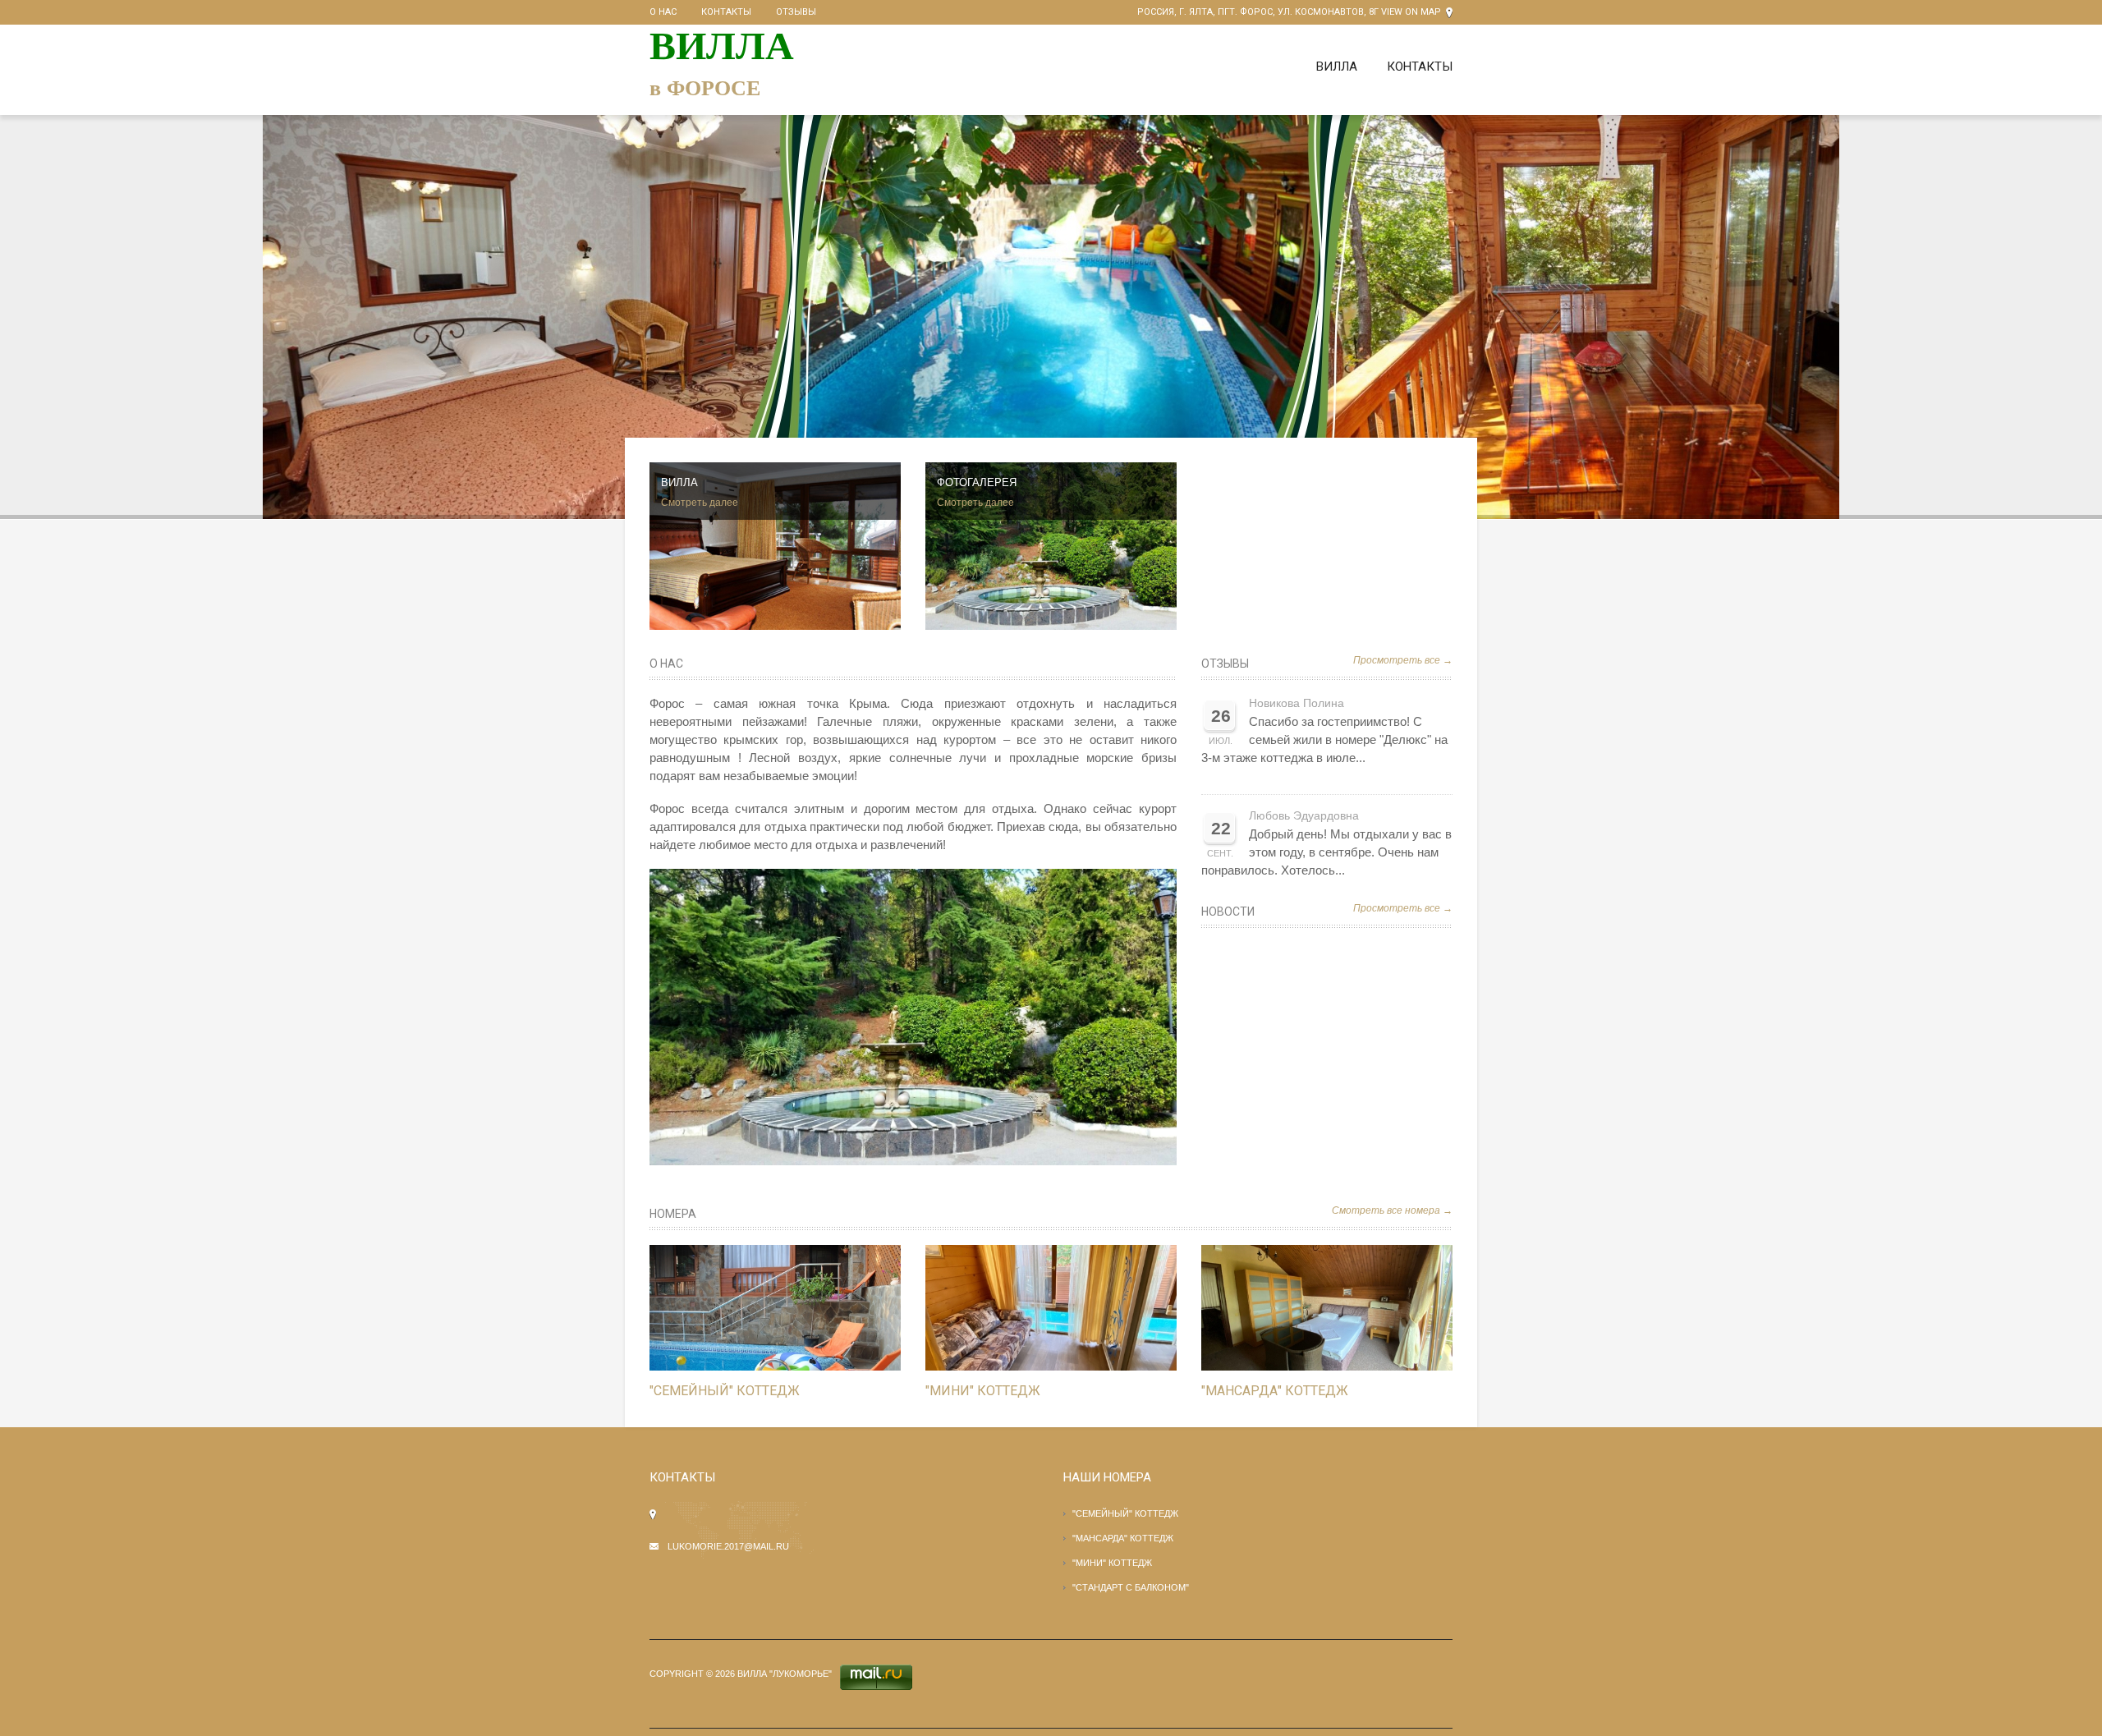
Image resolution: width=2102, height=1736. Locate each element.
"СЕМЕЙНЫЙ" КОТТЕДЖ (725, 1391)
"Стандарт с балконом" (1131, 1587)
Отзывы (796, 12)
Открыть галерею (792, 1308)
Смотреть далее (700, 503)
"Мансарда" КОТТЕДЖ (1275, 1391)
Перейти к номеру (758, 1308)
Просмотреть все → (1403, 660)
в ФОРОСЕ (705, 88)
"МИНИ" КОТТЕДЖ (983, 1391)
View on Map (1411, 12)
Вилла (1337, 67)
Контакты (726, 12)
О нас (663, 12)
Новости (1228, 912)
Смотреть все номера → (1392, 1210)
